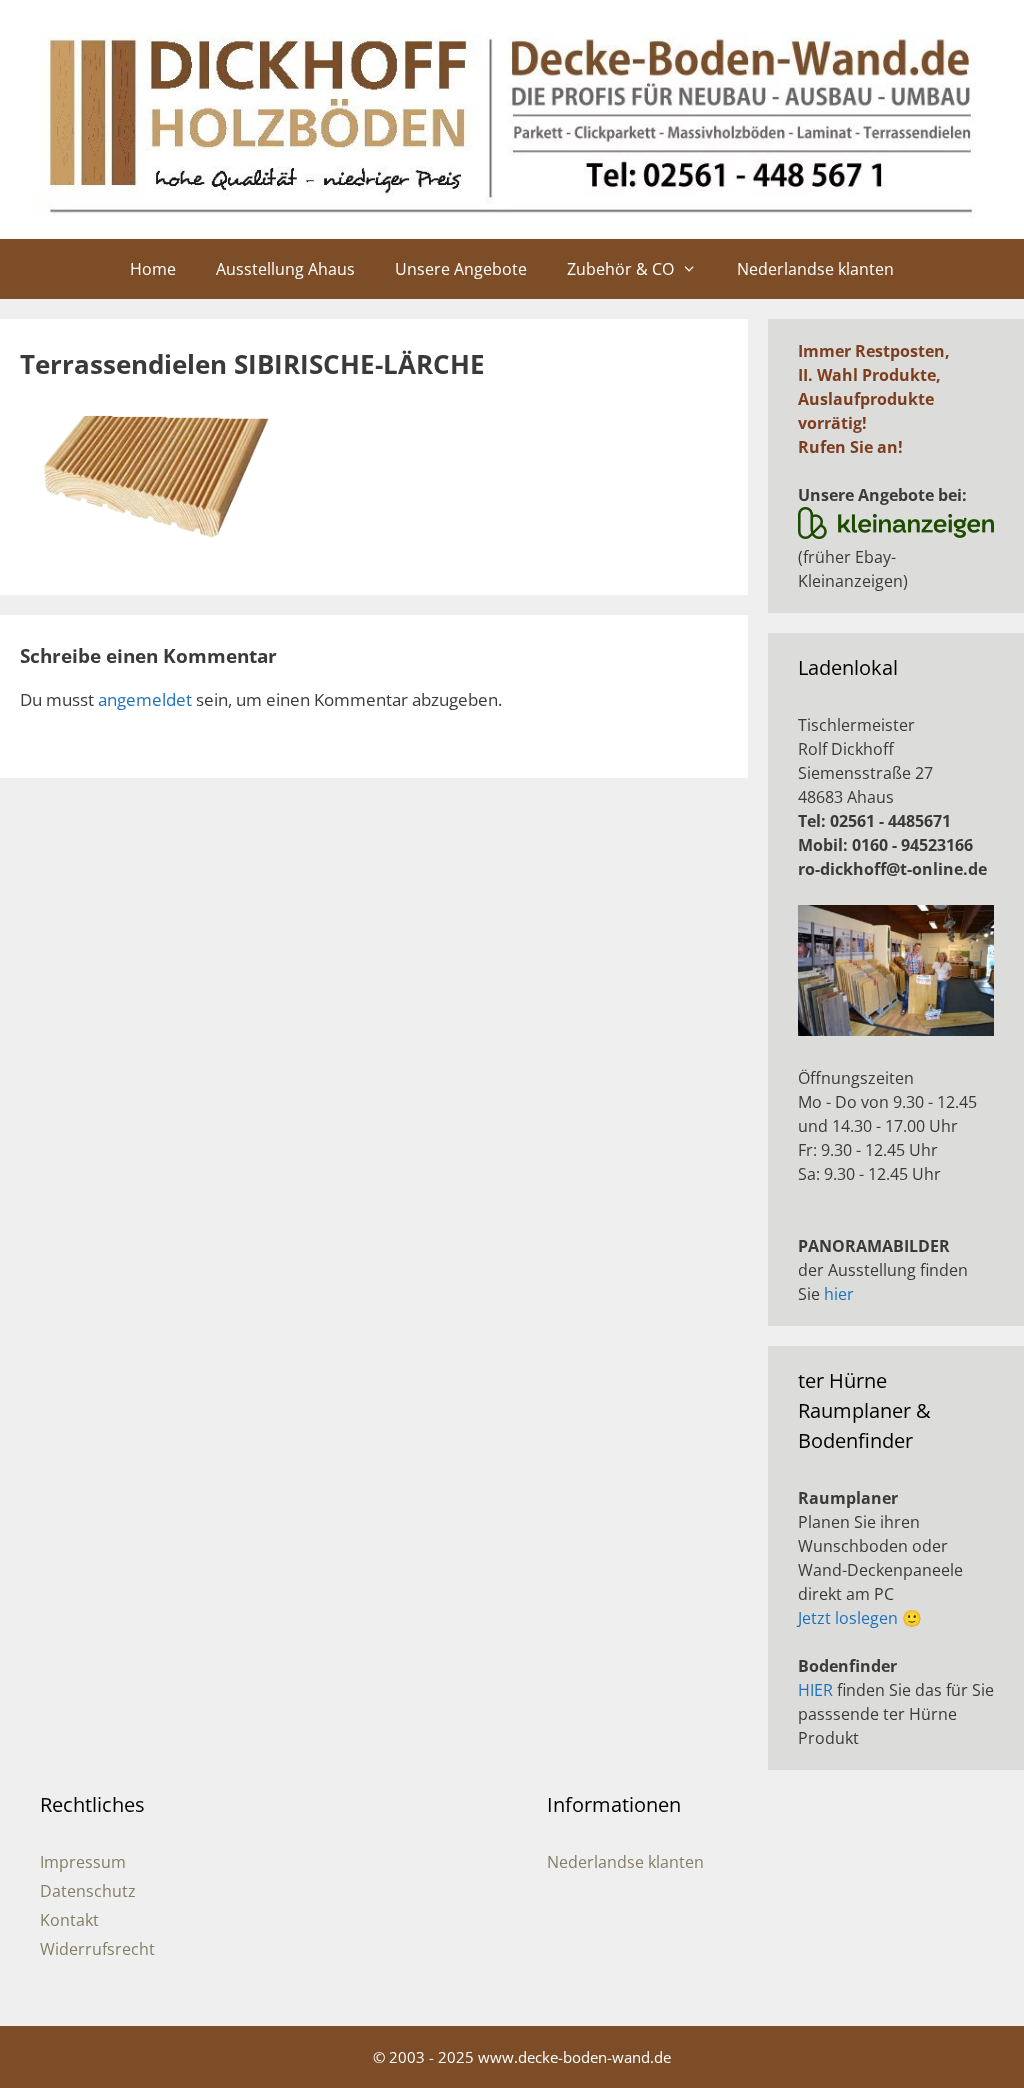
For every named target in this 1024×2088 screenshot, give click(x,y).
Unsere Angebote (461, 269)
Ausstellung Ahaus (285, 269)
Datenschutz (88, 1891)
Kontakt (69, 1920)
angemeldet (145, 699)
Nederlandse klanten (815, 269)
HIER (815, 1690)
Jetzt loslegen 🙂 (860, 1618)
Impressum (83, 1862)
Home (153, 269)
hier (839, 1294)
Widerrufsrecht (97, 1949)
